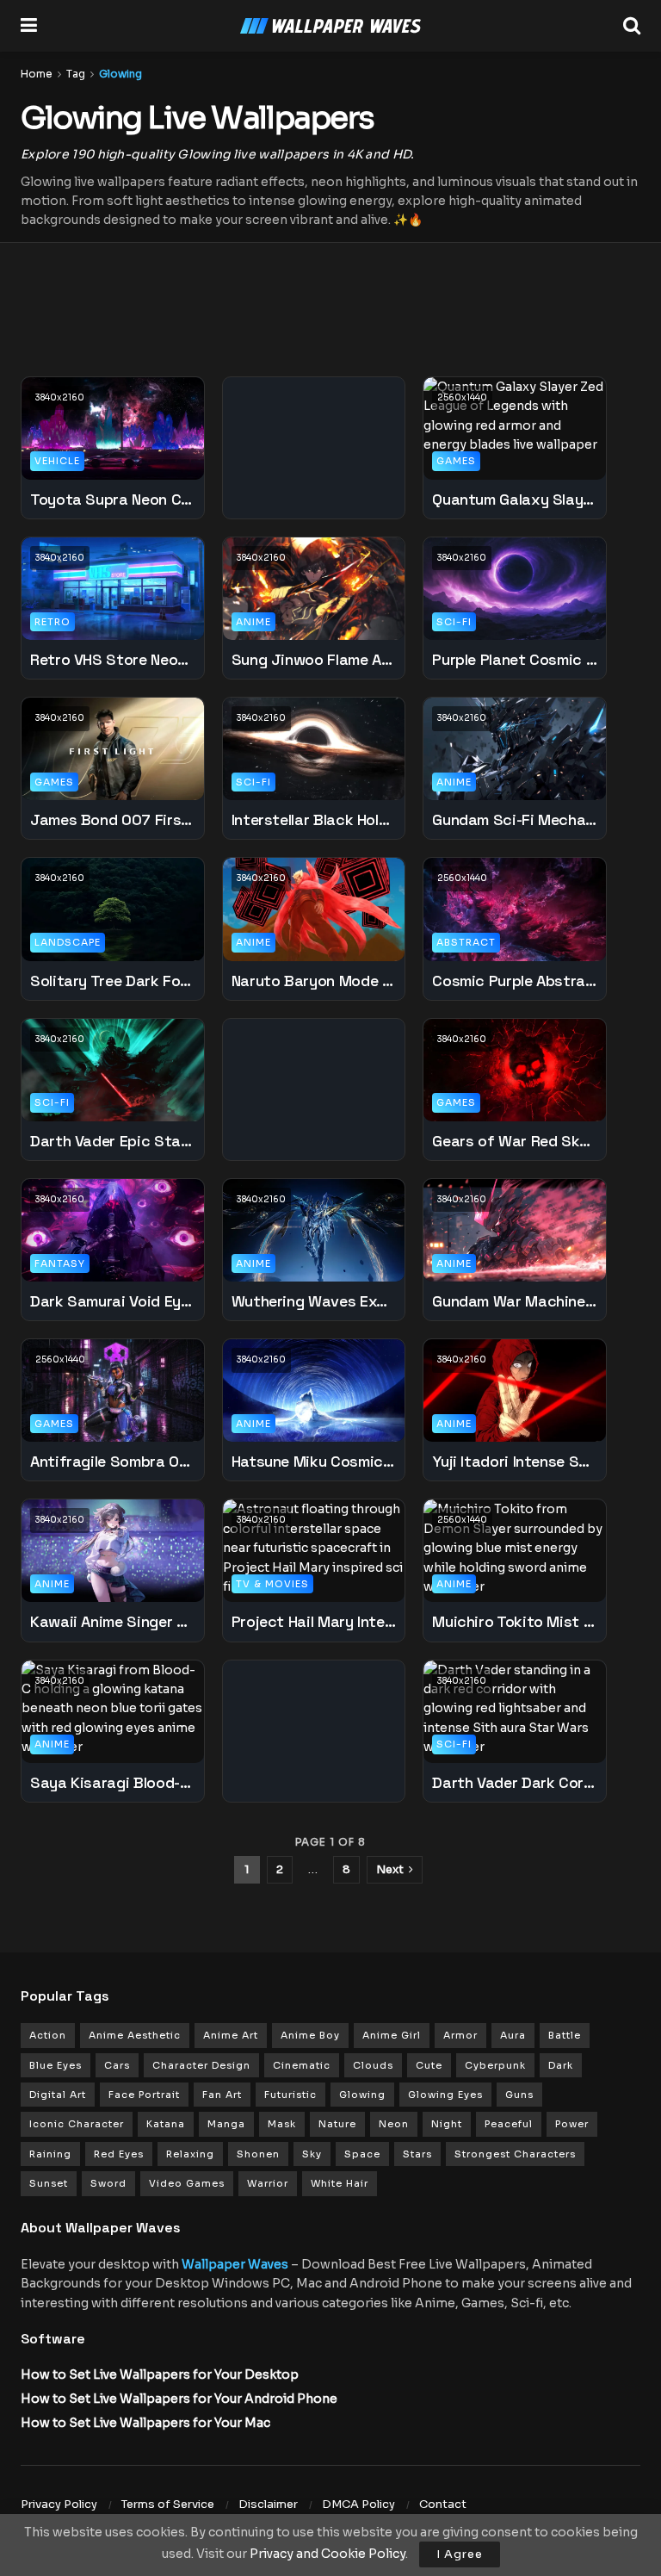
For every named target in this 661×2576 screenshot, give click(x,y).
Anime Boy (310, 2035)
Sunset (49, 2183)
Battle (565, 2035)
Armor (460, 2035)
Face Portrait (144, 2095)
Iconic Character (77, 2124)
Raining (50, 2154)
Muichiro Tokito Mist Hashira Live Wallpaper (515, 1621)
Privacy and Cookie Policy (327, 2554)
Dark (561, 2065)
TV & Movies (272, 1584)
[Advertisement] (330, 299)
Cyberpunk (495, 2065)
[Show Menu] (29, 26)
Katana (166, 2124)
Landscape (68, 942)
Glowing (120, 74)
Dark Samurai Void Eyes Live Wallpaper (113, 1301)
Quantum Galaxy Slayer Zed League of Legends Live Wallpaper (515, 499)
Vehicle (57, 461)
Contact (443, 2504)
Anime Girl (392, 2035)
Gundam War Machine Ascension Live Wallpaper (515, 1301)
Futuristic (290, 2095)
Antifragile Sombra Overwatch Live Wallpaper (113, 1461)
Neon (394, 2124)
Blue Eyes (56, 2065)
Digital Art (58, 2095)
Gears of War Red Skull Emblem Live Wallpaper (515, 1141)
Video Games (187, 2183)
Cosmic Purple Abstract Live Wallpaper (515, 981)
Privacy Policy (59, 2504)
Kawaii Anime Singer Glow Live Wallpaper (113, 1621)
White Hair (340, 2183)
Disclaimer (268, 2504)
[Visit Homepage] (330, 26)
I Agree (460, 2554)
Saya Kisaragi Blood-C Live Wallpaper (113, 1782)
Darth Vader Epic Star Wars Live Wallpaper (113, 1141)
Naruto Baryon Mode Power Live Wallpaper (314, 981)
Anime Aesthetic (135, 2035)
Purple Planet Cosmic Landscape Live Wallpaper (515, 659)
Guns (519, 2095)
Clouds (373, 2065)
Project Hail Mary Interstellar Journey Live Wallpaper (314, 1621)
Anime (253, 622)
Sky (312, 2154)
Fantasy (60, 1263)
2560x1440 (462, 397)
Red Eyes (119, 2154)
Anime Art (231, 2035)
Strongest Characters (515, 2154)
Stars (417, 2154)
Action (48, 2035)
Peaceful (509, 2124)
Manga (226, 2124)
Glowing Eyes (445, 2095)
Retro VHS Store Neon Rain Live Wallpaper (113, 659)
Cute (429, 2065)
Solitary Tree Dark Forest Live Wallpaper (113, 981)
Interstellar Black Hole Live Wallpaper (314, 819)
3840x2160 (60, 397)
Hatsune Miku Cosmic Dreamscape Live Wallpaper (314, 1461)
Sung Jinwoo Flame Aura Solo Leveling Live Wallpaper (314, 659)
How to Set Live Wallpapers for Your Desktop (160, 2374)
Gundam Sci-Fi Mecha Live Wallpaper (515, 819)
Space (362, 2154)
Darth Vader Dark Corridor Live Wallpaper (515, 1782)
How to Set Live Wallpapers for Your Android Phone (179, 2399)
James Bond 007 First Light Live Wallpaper (113, 819)
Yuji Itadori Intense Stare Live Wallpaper (515, 1461)
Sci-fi (454, 622)
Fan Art (222, 2095)
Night (447, 2124)
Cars (117, 2065)
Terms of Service (168, 2504)
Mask (282, 2124)
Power (572, 2124)
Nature (337, 2124)
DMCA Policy (358, 2504)
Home (37, 74)
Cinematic (302, 2065)
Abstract (466, 942)
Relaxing (190, 2154)
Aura (513, 2035)
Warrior (268, 2183)
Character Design (201, 2065)
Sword (108, 2183)
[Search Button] (632, 26)
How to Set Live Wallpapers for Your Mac (145, 2423)
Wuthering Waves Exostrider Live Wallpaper (314, 1301)
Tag (76, 74)
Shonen (258, 2154)
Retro (53, 622)
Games (456, 461)
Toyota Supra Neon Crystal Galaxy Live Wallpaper (113, 499)
